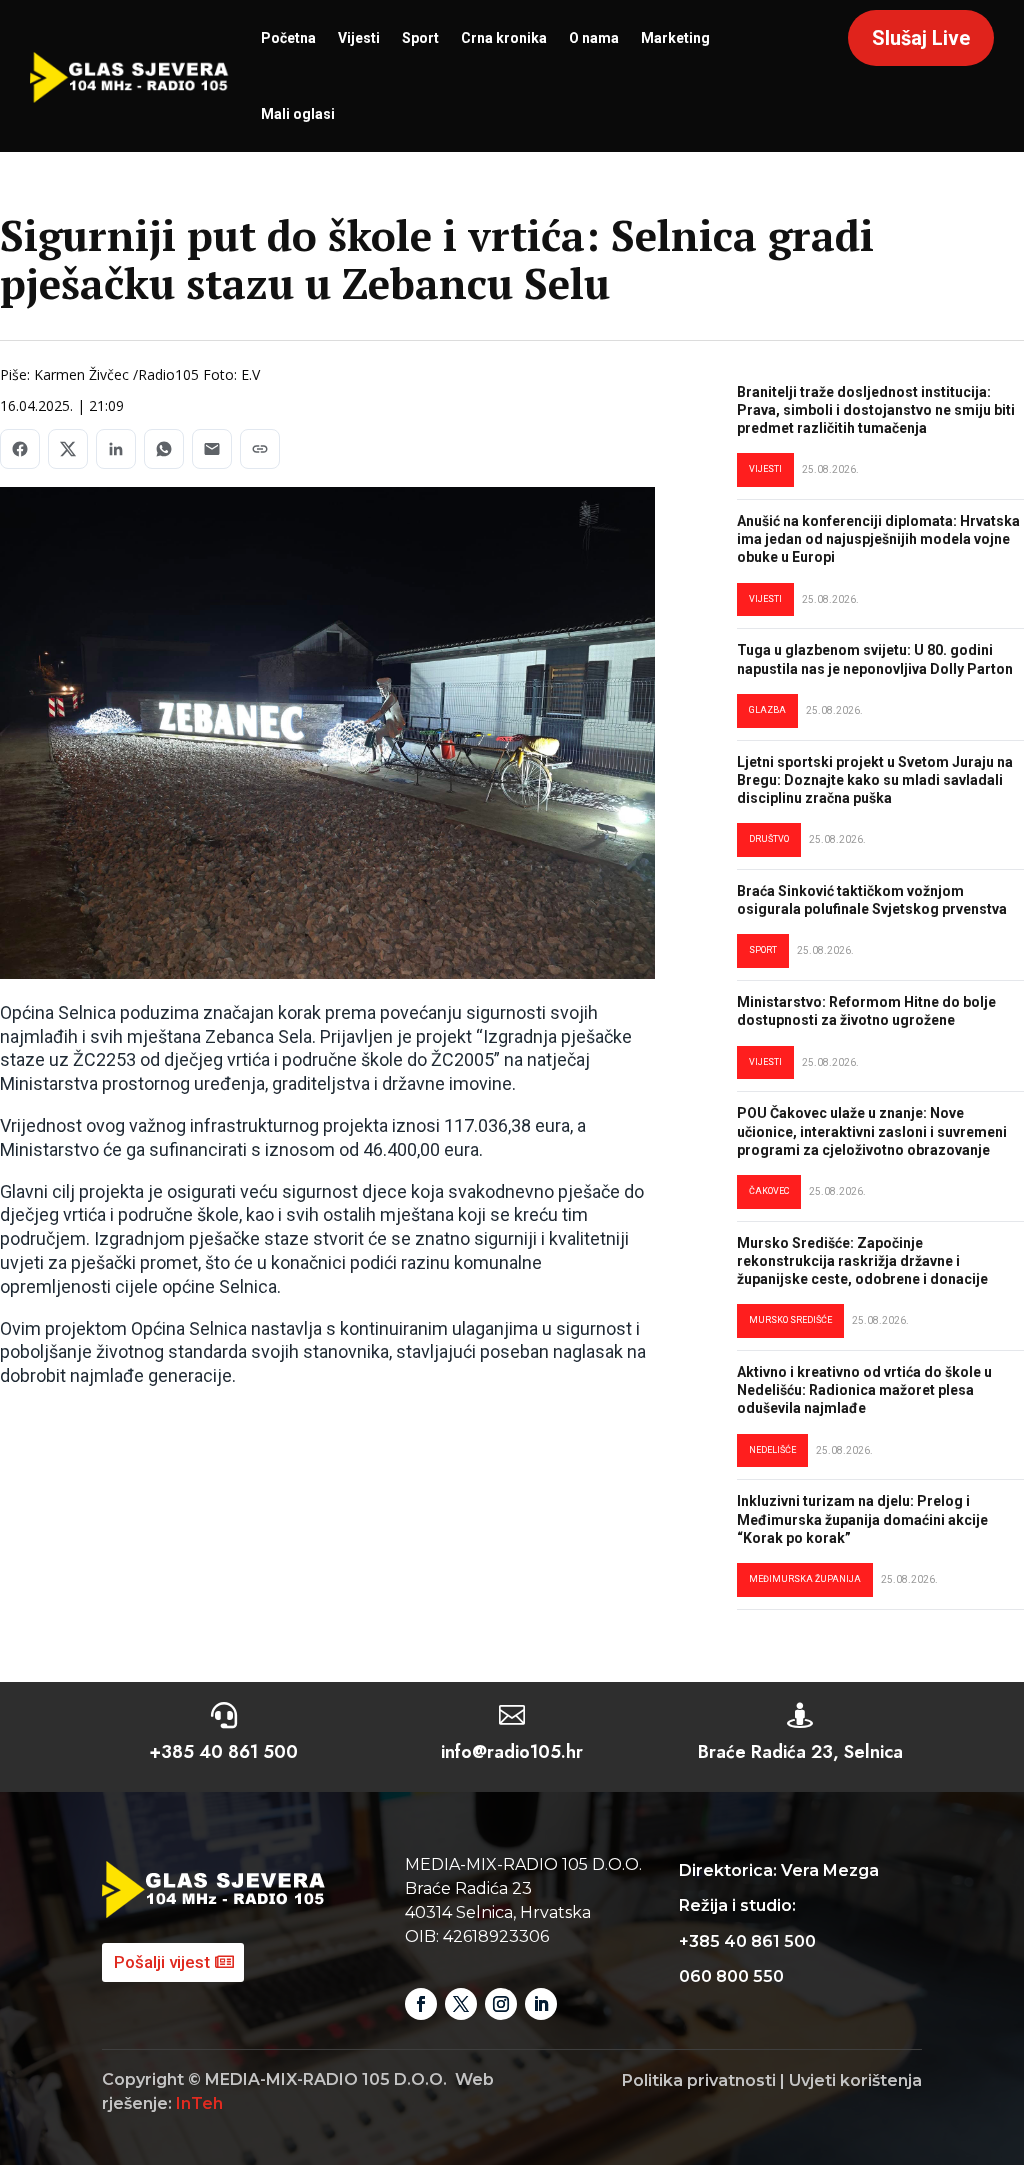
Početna (288, 38)
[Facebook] (20, 449)
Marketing (675, 38)
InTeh (199, 2103)
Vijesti (359, 38)
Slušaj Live (921, 38)
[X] (68, 449)
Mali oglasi (298, 114)
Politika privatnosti (699, 2080)
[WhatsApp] (164, 449)
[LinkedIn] (116, 449)
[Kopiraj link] (260, 449)
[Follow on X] (461, 2004)
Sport (420, 38)
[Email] (212, 449)
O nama (594, 38)
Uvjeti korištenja (855, 2080)
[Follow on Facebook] (421, 2004)
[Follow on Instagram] (501, 2004)
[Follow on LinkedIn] (541, 2004)
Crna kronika (504, 38)
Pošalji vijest (162, 1962)
